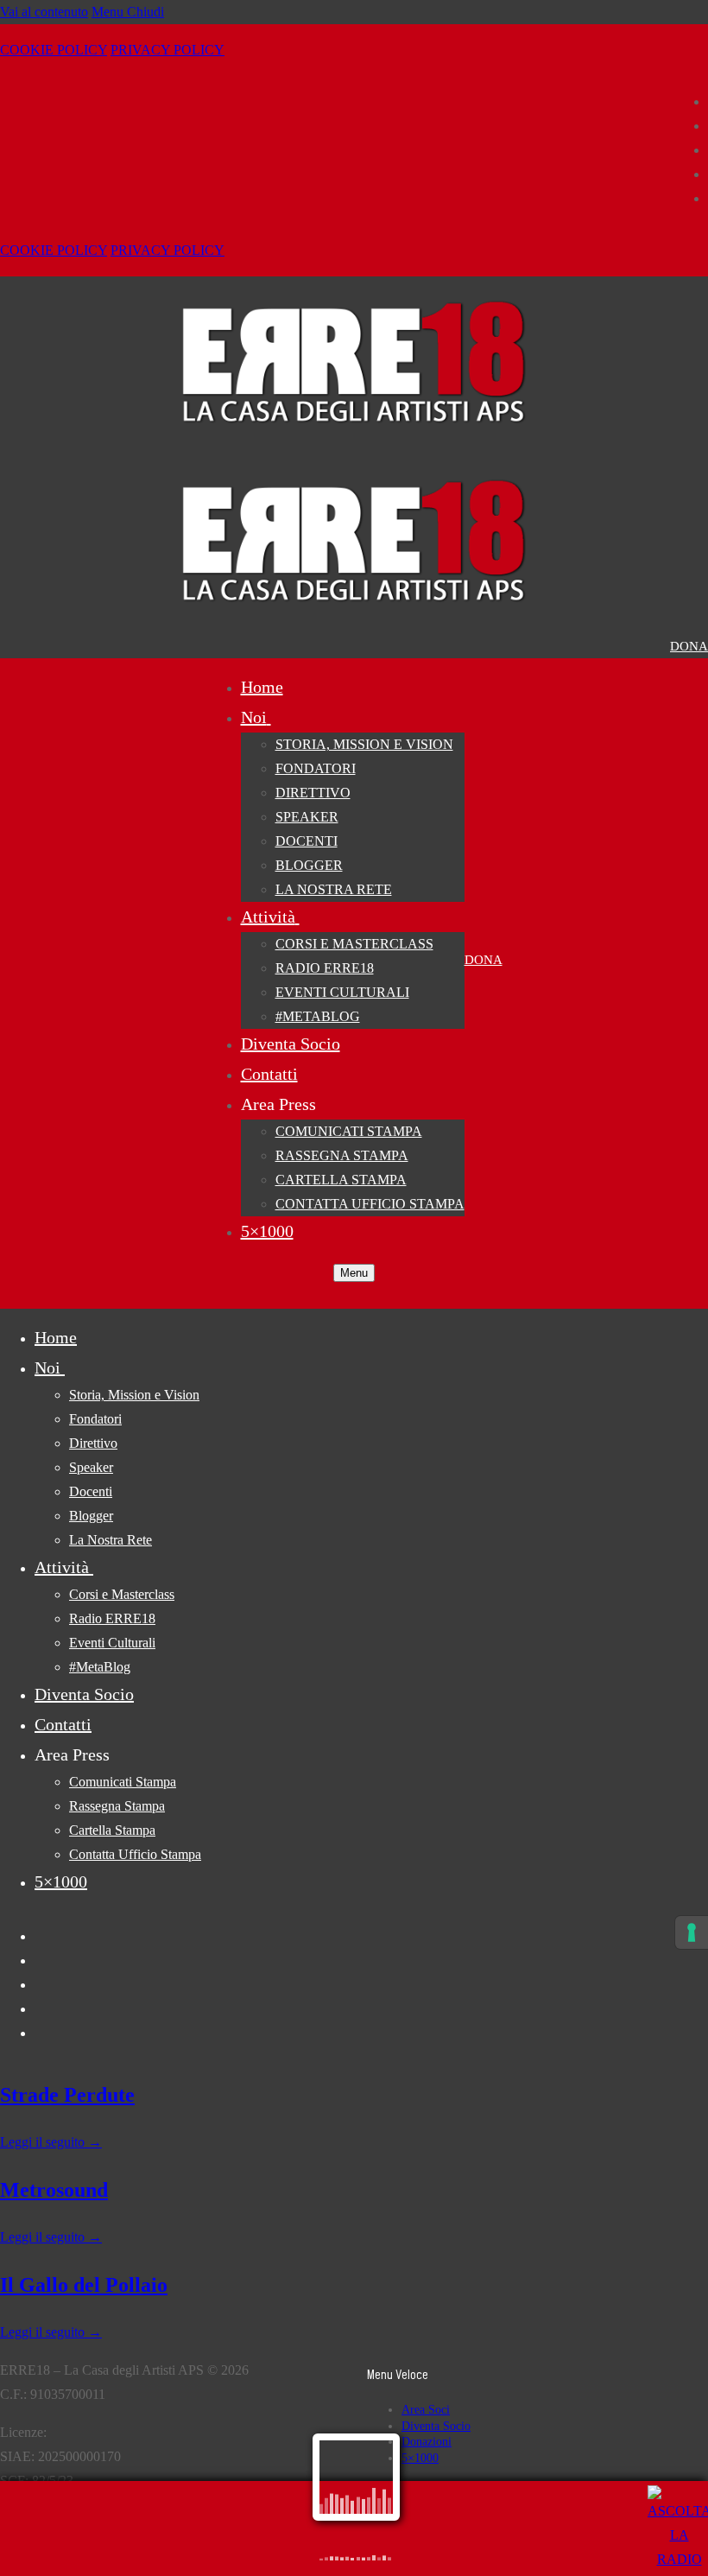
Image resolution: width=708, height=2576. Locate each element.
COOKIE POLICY (54, 50)
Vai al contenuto (44, 12)
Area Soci (426, 2410)
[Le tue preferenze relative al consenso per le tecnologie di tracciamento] (692, 1932)
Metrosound (54, 2190)
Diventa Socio (436, 2426)
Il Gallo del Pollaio (84, 2285)
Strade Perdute (67, 2095)
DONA (689, 646)
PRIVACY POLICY (168, 50)
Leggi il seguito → (51, 2142)
